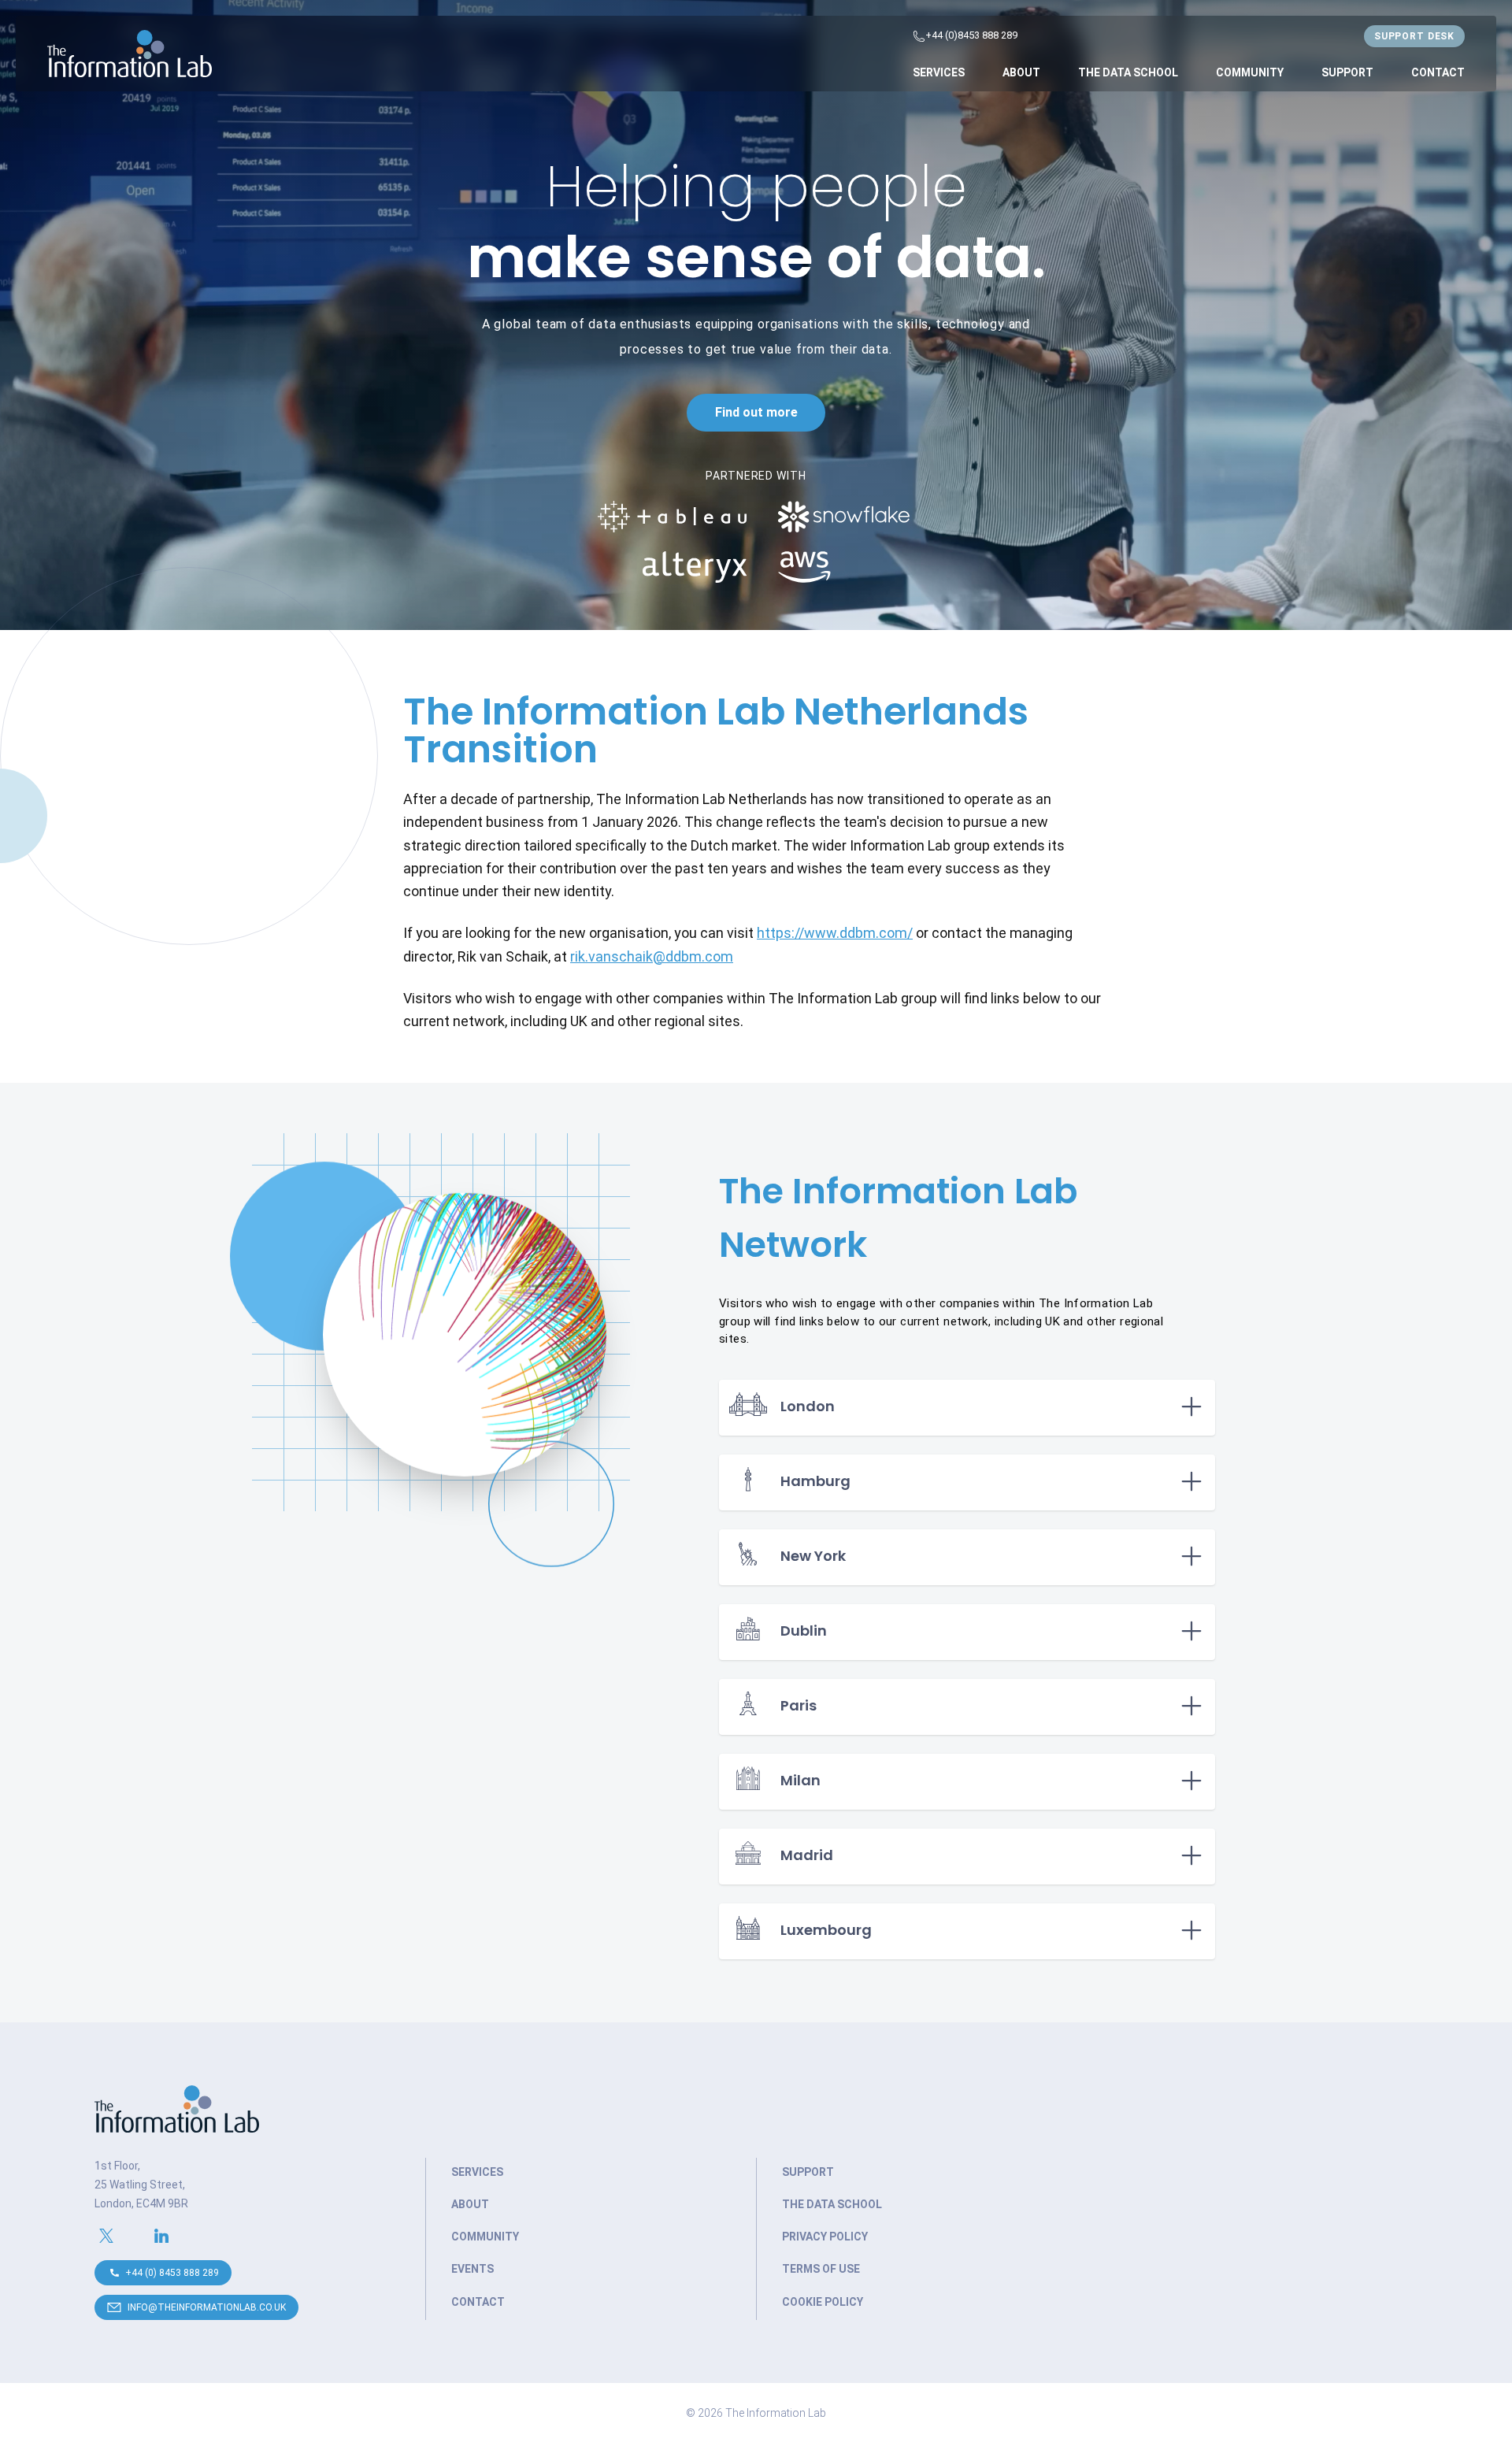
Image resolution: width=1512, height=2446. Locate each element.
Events (472, 2269)
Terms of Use (821, 2269)
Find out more (756, 412)
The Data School (1128, 72)
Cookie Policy (823, 2302)
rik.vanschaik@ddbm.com (652, 956)
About (1021, 72)
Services (939, 72)
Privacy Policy (825, 2237)
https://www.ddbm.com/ (835, 933)
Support (1347, 72)
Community (1250, 72)
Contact (1438, 72)
